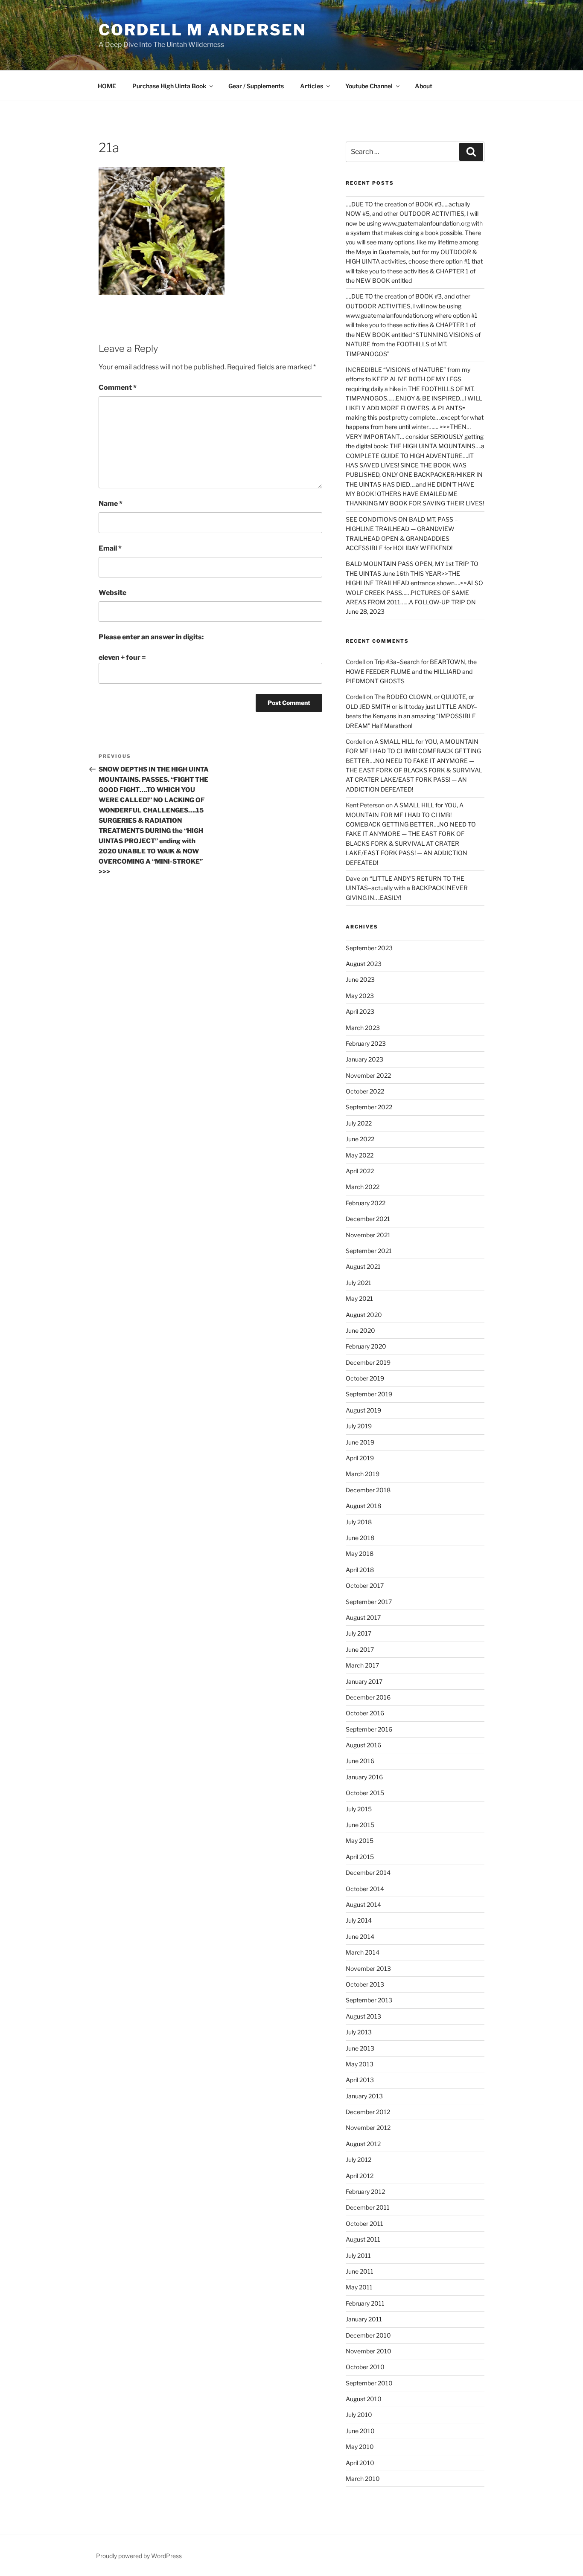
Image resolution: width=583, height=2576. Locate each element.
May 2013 (360, 2064)
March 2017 (362, 1665)
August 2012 (363, 2144)
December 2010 (368, 2335)
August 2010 (364, 2399)
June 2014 (360, 1936)
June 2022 (360, 1139)
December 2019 (368, 1362)
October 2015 (365, 1793)
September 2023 (369, 948)
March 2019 (363, 1474)
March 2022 (363, 1187)
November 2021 (368, 1235)
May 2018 (360, 1553)
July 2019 (359, 1426)
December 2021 (368, 1219)
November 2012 (368, 2128)
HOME (107, 86)
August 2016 (363, 1745)
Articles (312, 86)
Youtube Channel (369, 86)
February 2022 (366, 1203)
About (424, 86)
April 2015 (360, 1857)
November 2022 (368, 1075)
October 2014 (365, 1889)
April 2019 (360, 1458)
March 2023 (363, 1028)
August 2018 (363, 1506)
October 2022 (365, 1091)
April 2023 (360, 1011)
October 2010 (365, 2367)
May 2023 (360, 996)
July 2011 (358, 2255)
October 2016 (365, 1713)
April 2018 (360, 1570)
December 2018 (368, 1490)
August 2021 (363, 1266)
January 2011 (364, 2319)
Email (110, 548)
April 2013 (360, 2080)
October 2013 (365, 1984)
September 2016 (369, 1729)
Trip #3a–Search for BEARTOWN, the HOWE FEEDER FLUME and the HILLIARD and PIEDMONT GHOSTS (411, 671)
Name (111, 503)
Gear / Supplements (256, 86)
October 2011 (364, 2224)
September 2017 (369, 1602)
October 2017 (365, 1585)
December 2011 (368, 2207)
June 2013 (360, 2048)
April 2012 (360, 2176)
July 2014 (359, 1920)
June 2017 (360, 1649)
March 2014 (363, 1952)
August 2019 (363, 1410)
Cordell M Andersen (202, 30)
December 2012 (368, 2112)
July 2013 (359, 2032)
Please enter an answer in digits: (151, 637)
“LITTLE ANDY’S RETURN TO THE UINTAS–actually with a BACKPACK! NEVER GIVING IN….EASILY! (407, 888)
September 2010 (369, 2383)
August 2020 (364, 1315)
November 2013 (368, 1968)
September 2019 (369, 1394)
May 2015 (360, 1841)
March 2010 (363, 2479)
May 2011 (359, 2287)
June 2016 (360, 1761)
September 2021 (369, 1251)
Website (112, 593)
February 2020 (366, 1346)
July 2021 (359, 1283)
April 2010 (360, 2463)
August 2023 (364, 964)
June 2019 (360, 1442)
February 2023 (366, 1043)
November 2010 (369, 2351)
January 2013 (364, 2096)
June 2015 (360, 1825)
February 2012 (365, 2192)
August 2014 (363, 1904)
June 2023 (360, 979)
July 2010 (359, 2415)
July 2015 (359, 1809)
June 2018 (360, 1538)
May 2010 (360, 2447)
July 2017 (359, 1633)
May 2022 (360, 1155)
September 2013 (369, 2000)
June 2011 (360, 2271)
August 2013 (363, 2016)
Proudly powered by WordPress (139, 2556)
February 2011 (365, 2303)
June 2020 (360, 1330)
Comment (118, 387)
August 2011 (363, 2239)
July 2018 (359, 1522)
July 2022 (359, 1123)
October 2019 (365, 1378)
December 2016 (368, 1697)
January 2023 (364, 1059)
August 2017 (363, 1617)
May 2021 (359, 1298)
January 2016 (364, 1777)
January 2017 (364, 1681)
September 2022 (369, 1107)
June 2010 (360, 2431)
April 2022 (360, 1171)
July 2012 (359, 2160)
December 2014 (368, 1873)
